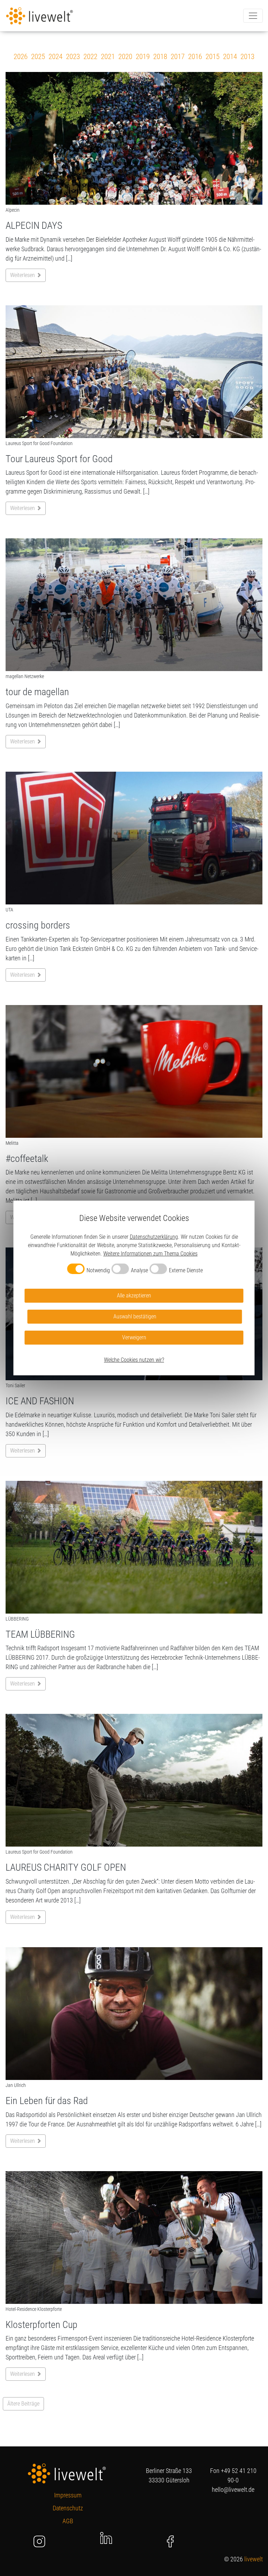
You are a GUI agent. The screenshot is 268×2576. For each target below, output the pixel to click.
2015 (213, 57)
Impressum (68, 2495)
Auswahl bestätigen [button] (135, 1316)
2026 (21, 57)
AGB (68, 2521)
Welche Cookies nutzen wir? (134, 1360)
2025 (38, 57)
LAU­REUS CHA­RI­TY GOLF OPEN (66, 1867)
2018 (160, 57)
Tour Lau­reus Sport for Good (59, 459)
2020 (125, 57)
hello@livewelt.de (233, 2490)
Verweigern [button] (134, 1337)
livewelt (254, 2559)
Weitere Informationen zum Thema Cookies (150, 1254)
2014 (230, 57)
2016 (195, 57)
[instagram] (40, 2541)
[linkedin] (106, 2537)
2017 (178, 57)
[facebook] (170, 2541)
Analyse (139, 1270)
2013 (247, 57)
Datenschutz (68, 2508)
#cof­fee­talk (27, 1159)
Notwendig (98, 1270)
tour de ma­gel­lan (37, 692)
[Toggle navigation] (253, 16)
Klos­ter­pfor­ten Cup (42, 2325)
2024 (55, 57)
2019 (143, 57)
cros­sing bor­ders (38, 925)
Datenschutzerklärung (154, 1237)
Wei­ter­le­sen (23, 275)
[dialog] (134, 1288)
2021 (108, 57)
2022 (90, 57)
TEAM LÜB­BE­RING (40, 1634)
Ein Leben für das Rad (47, 2101)
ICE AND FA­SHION (40, 1401)
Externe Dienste (186, 1270)
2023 (73, 57)
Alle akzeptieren (134, 1296)
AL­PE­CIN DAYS (34, 225)
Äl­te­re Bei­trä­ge (23, 2404)
